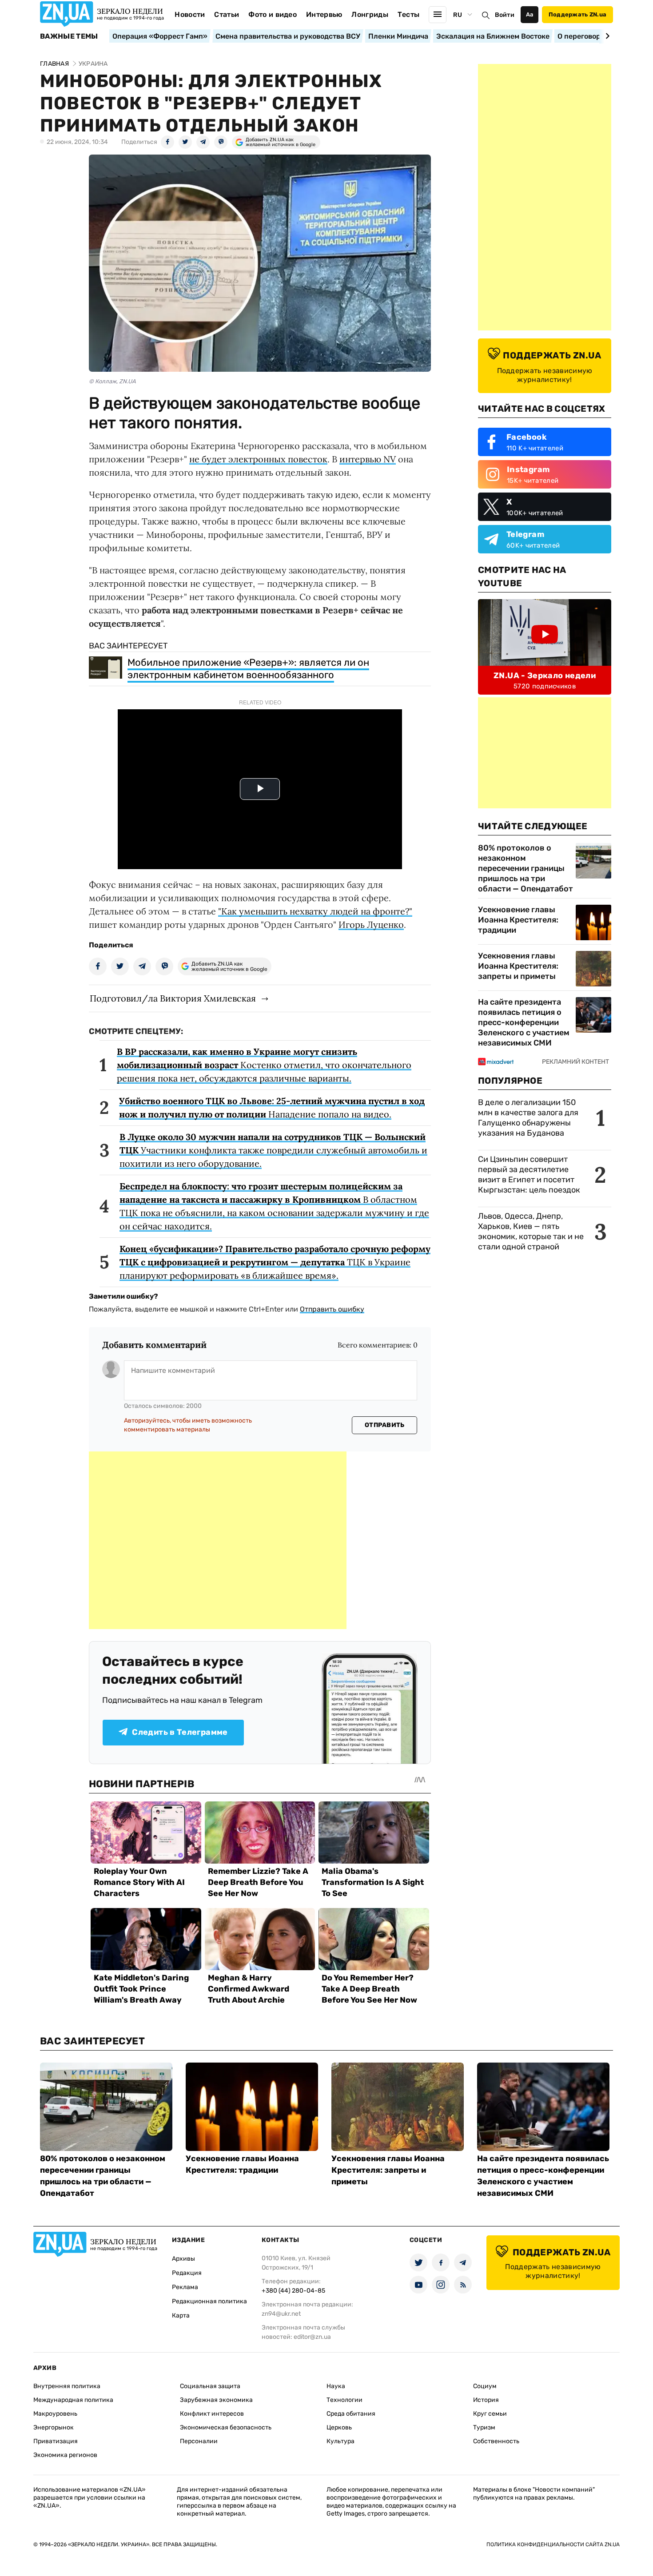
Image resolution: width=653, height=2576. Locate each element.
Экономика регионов (65, 2455)
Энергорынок (54, 2427)
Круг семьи (490, 2414)
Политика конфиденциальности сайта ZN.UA (553, 2544)
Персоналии (199, 2441)
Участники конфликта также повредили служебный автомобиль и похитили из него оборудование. (273, 1150)
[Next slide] (606, 36)
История (486, 2400)
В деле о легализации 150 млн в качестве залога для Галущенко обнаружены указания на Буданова (528, 1118)
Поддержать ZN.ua (577, 14)
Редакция (187, 2273)
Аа (530, 14)
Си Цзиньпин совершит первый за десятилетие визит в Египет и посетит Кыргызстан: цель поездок (530, 1175)
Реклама (185, 2287)
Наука (336, 2386)
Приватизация (56, 2441)
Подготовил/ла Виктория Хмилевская (173, 998)
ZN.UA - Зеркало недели (545, 676)
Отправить (385, 1425)
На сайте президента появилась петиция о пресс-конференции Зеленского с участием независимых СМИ (524, 1022)
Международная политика (73, 2400)
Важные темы (69, 36)
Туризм (484, 2427)
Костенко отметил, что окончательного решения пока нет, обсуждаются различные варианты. (264, 1065)
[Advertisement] (218, 1540)
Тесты (409, 14)
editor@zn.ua (312, 2337)
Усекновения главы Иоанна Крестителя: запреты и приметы (518, 966)
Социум (485, 2386)
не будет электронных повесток (258, 459)
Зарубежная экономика (216, 2400)
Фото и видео (273, 14)
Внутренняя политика (67, 2386)
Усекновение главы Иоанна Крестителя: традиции (518, 920)
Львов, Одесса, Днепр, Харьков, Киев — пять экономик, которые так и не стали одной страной (531, 1231)
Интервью (324, 14)
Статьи (227, 14)
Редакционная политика (209, 2301)
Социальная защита (210, 2386)
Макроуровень (55, 2414)
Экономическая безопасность (226, 2427)
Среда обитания (351, 2414)
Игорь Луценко (371, 924)
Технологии (344, 2400)
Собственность (496, 2441)
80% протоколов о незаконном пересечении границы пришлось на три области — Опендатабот (526, 868)
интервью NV (368, 459)
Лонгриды (370, 14)
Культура (340, 2441)
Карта (181, 2316)
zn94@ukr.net (281, 2314)
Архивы (183, 2259)
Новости (190, 14)
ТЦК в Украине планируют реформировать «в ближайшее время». (275, 1262)
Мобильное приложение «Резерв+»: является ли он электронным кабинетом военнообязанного (248, 669)
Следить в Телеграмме (180, 1732)
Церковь (339, 2427)
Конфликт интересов (212, 2414)
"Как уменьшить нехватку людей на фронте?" (315, 911)
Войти (505, 15)
